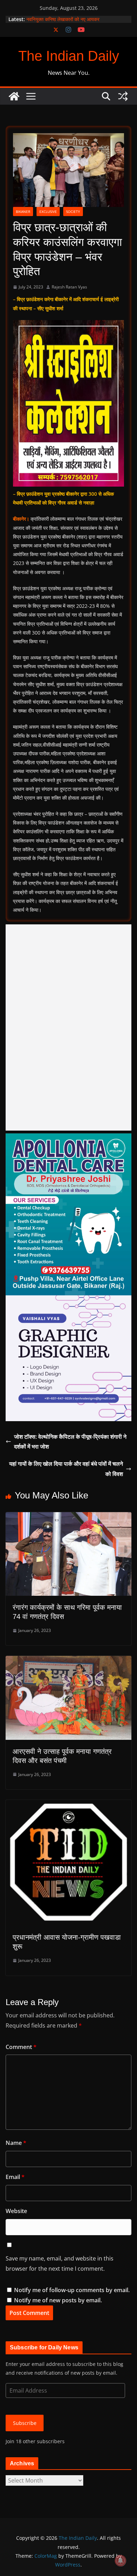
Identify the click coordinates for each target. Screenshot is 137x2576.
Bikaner (23, 212)
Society (73, 212)
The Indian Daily (69, 56)
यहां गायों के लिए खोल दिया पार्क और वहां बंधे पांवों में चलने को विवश (66, 1469)
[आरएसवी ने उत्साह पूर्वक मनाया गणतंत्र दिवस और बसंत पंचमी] (68, 1661)
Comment (21, 2047)
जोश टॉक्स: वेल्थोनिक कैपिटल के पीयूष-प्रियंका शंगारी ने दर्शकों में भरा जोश (70, 1442)
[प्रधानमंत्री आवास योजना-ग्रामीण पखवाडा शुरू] (68, 1805)
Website (16, 2211)
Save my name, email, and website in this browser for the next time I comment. (60, 2263)
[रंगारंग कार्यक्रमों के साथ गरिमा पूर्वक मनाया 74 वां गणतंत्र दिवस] (68, 1517)
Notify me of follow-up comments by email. (72, 2290)
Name (16, 2143)
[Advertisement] (68, 1027)
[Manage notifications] (120, 2561)
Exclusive (48, 212)
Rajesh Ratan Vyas (69, 287)
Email (15, 2177)
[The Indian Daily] (14, 96)
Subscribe (25, 2423)
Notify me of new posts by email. (58, 2300)
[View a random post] (123, 96)
